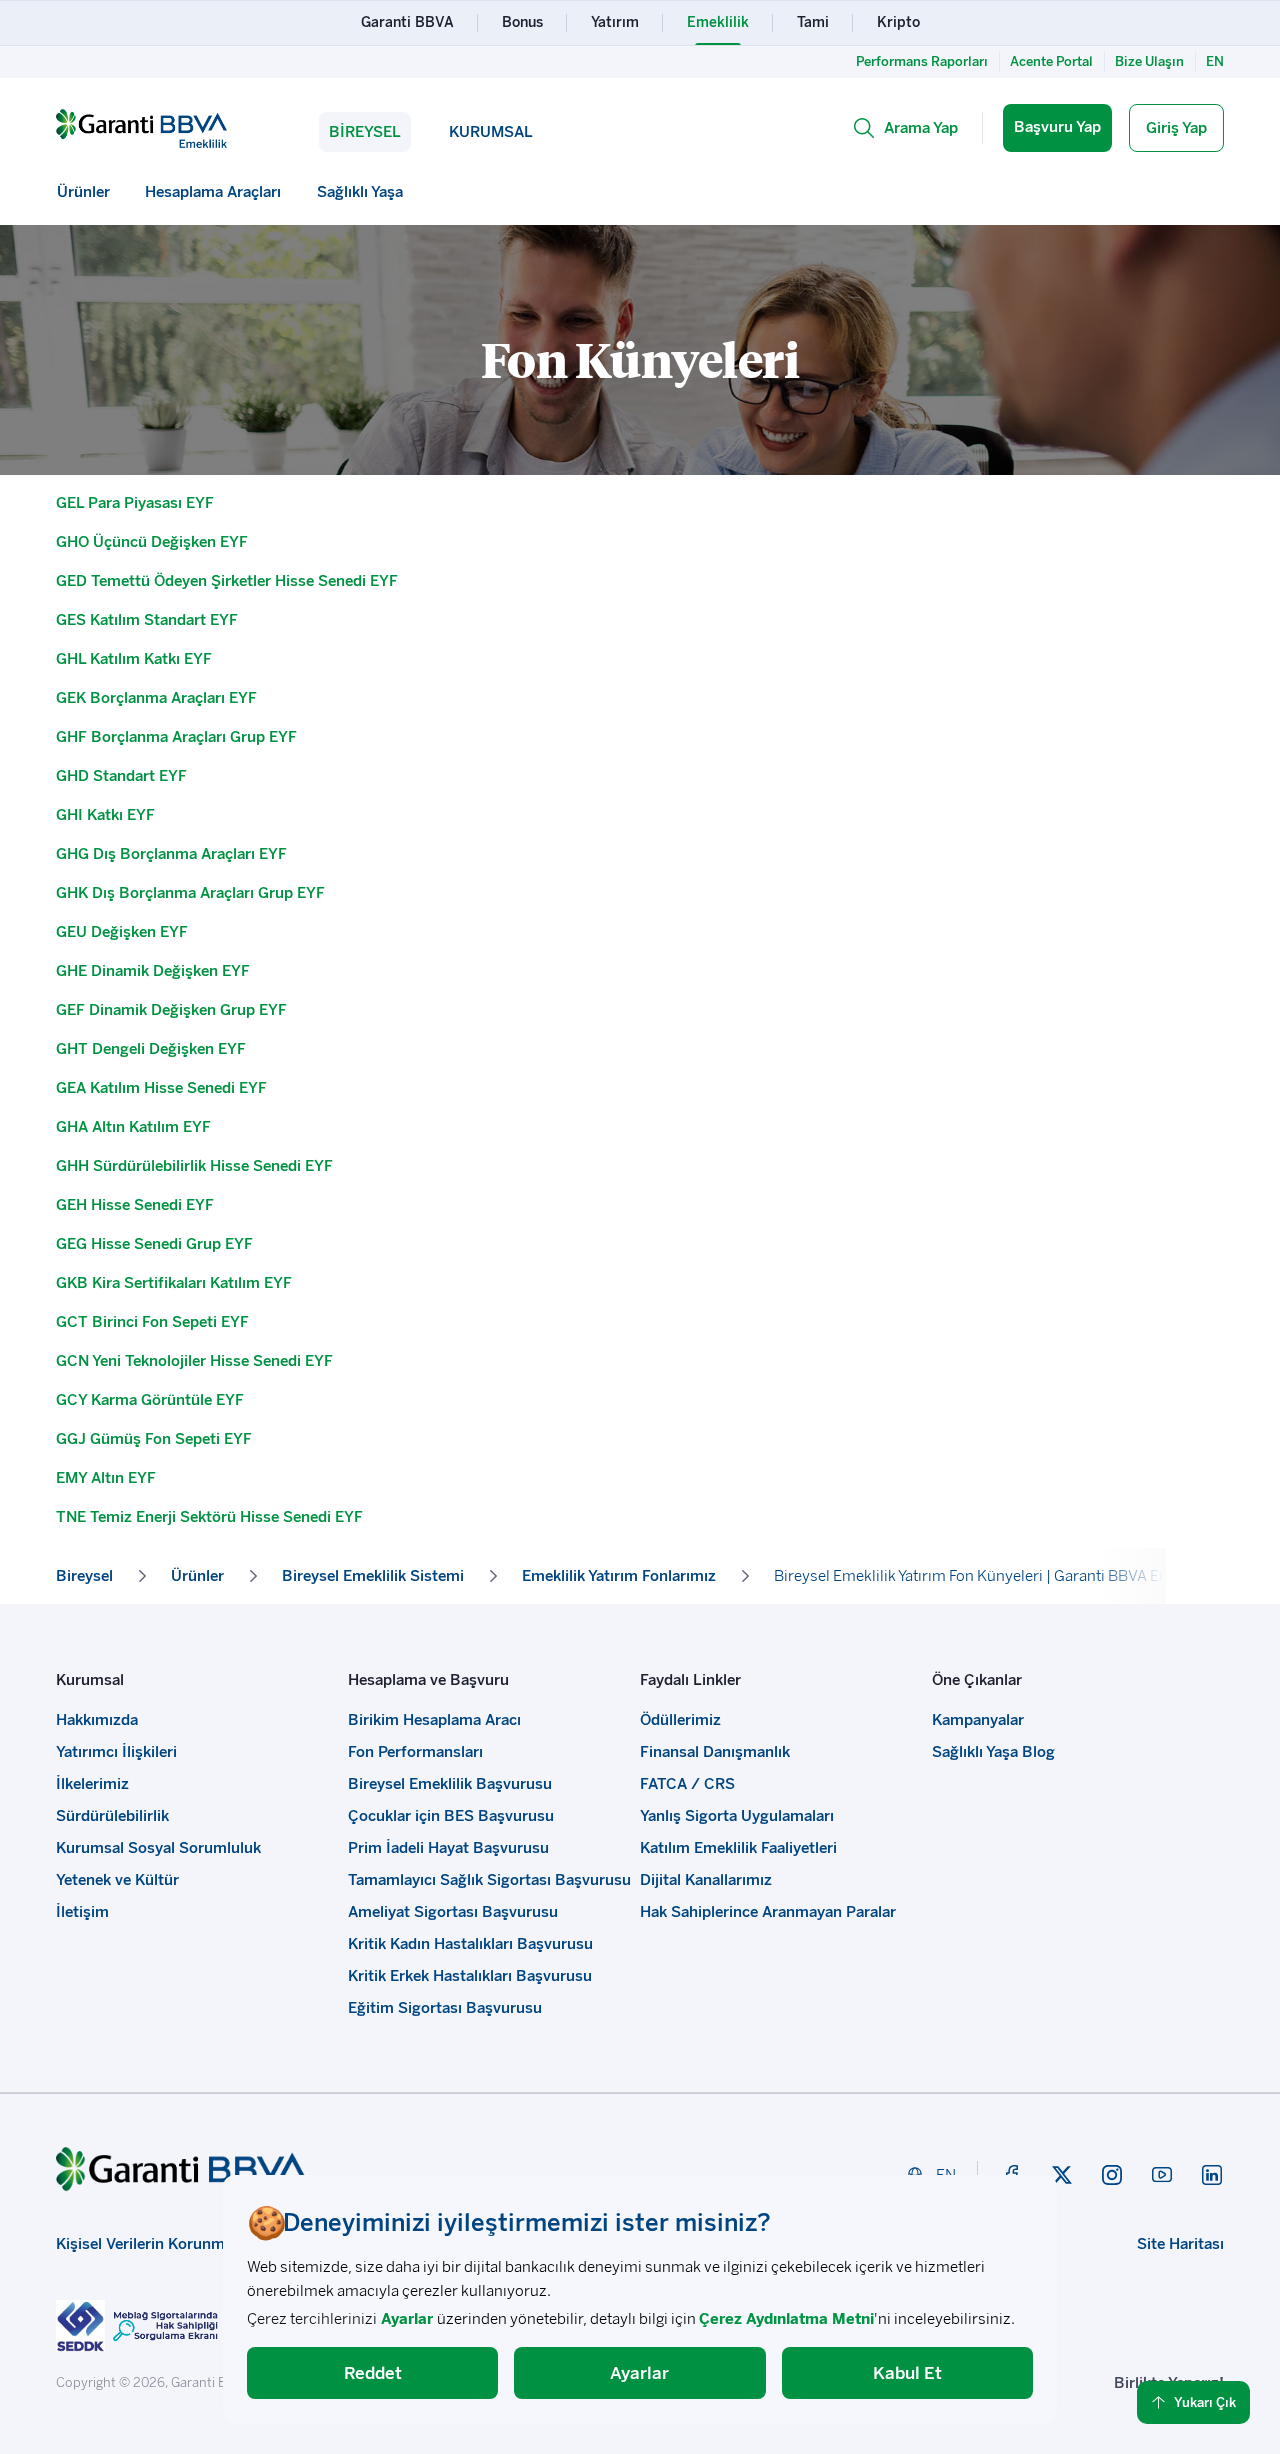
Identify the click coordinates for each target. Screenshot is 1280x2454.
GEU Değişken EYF (122, 932)
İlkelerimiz (92, 1784)
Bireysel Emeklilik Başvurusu (450, 1784)
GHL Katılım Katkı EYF (134, 659)
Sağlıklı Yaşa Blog (993, 1752)
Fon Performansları (415, 1752)
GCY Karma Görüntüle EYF (150, 1400)
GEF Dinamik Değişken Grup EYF (171, 1010)
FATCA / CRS (687, 1784)
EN (1215, 61)
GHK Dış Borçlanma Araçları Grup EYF (190, 893)
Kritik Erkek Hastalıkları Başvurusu (470, 1976)
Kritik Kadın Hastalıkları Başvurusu (470, 1944)
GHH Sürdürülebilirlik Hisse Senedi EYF (194, 1166)
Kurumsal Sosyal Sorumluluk (158, 1848)
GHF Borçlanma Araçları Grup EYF (176, 737)
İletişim (82, 1912)
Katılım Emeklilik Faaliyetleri (738, 1848)
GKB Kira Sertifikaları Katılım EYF (174, 1283)
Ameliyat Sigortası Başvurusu (453, 1912)
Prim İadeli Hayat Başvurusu (448, 1848)
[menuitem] (84, 192)
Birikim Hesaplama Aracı (434, 1720)
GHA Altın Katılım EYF (133, 1127)
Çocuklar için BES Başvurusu (451, 1816)
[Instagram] (1112, 2175)
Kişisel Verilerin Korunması (150, 2244)
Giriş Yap (1176, 128)
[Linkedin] (1212, 2175)
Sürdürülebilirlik (112, 1816)
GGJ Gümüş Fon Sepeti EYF (154, 1439)
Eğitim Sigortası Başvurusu (445, 2008)
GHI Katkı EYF (105, 815)
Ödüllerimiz (680, 1720)
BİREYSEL (365, 132)
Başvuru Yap (1057, 127)
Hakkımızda (97, 1720)
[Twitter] (1062, 2175)
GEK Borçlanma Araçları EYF (156, 698)
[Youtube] (1162, 2175)
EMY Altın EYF (106, 1478)
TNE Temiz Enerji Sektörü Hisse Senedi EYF (209, 1517)
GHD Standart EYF (121, 776)
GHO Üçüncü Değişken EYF (152, 542)
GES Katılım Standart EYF (147, 620)
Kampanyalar (978, 1720)
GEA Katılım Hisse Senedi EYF (161, 1088)
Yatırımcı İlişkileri (116, 1752)
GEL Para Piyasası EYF (135, 503)
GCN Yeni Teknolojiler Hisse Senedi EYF (194, 1361)
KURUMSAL (491, 132)
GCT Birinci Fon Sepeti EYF (152, 1322)
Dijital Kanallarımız (706, 1880)
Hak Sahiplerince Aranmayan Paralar (768, 1912)
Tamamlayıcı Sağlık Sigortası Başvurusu (489, 1880)
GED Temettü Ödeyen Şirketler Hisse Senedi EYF (227, 581)
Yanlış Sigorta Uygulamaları (737, 1816)
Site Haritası (1180, 2244)
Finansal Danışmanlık (715, 1752)
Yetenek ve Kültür (117, 1880)
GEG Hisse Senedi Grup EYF (154, 1244)
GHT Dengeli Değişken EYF (151, 1049)
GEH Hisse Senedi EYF (135, 1205)
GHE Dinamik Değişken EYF (153, 971)
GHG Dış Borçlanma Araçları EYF (171, 854)
